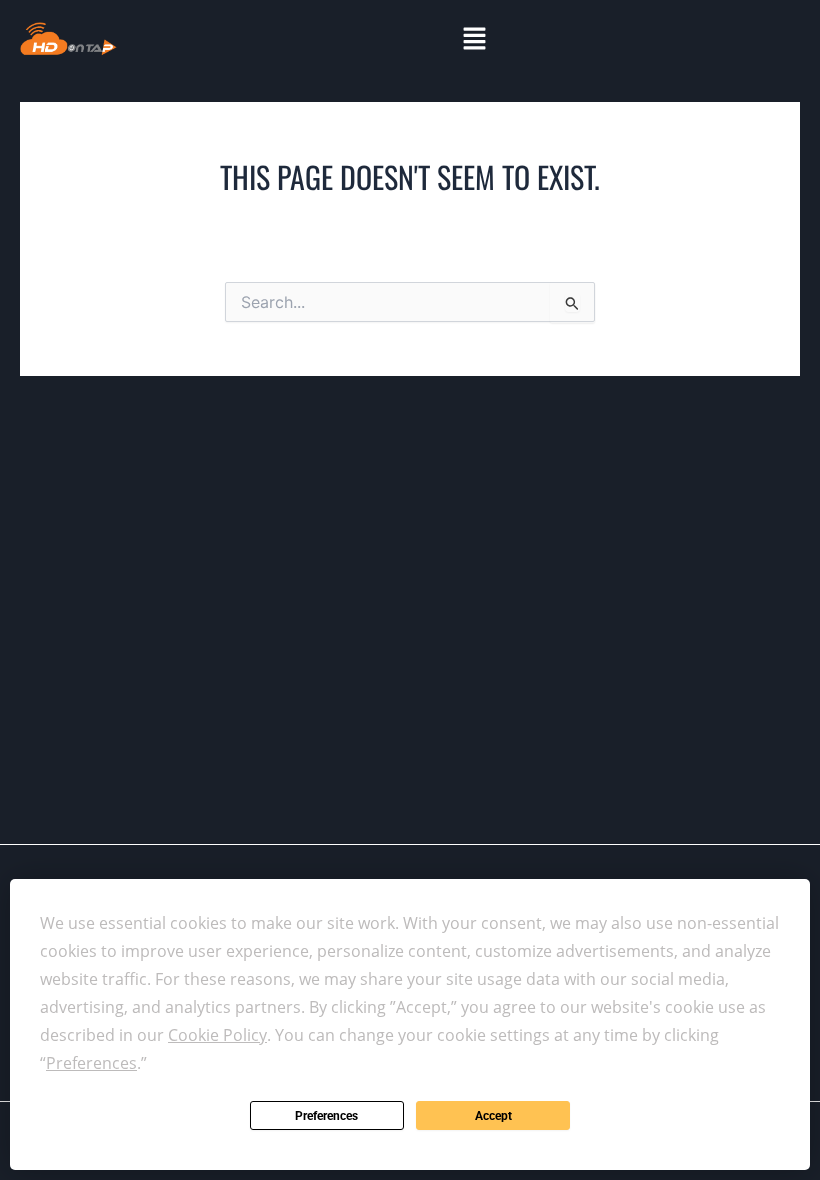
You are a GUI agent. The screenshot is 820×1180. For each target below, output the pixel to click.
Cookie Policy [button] (217, 1035)
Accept (493, 1116)
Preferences (326, 1116)
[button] (474, 39)
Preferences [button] (91, 1063)
